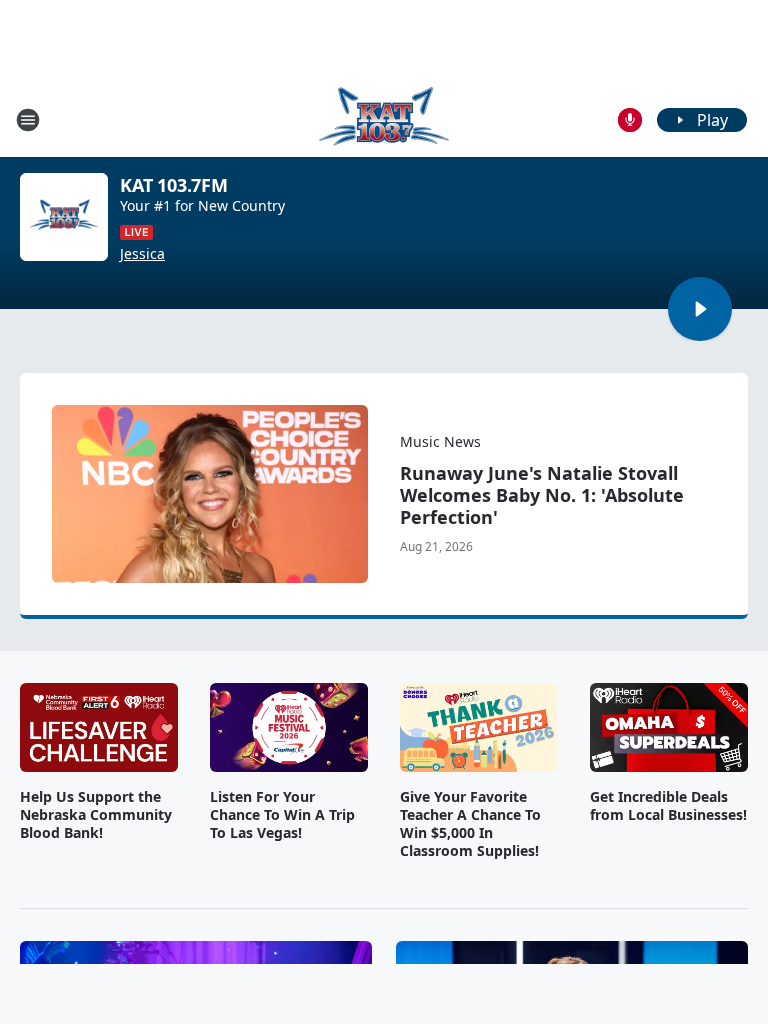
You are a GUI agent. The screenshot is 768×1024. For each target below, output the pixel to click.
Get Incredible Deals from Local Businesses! (668, 806)
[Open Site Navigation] (28, 120)
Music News (440, 441)
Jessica (142, 254)
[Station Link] (384, 119)
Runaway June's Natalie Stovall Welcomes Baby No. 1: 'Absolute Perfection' (542, 495)
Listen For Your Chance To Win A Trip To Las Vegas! (282, 815)
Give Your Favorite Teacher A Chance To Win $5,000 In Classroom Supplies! (470, 824)
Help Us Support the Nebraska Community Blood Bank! (96, 815)
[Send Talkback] (630, 120)
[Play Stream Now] (700, 309)
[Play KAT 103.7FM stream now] (64, 217)
